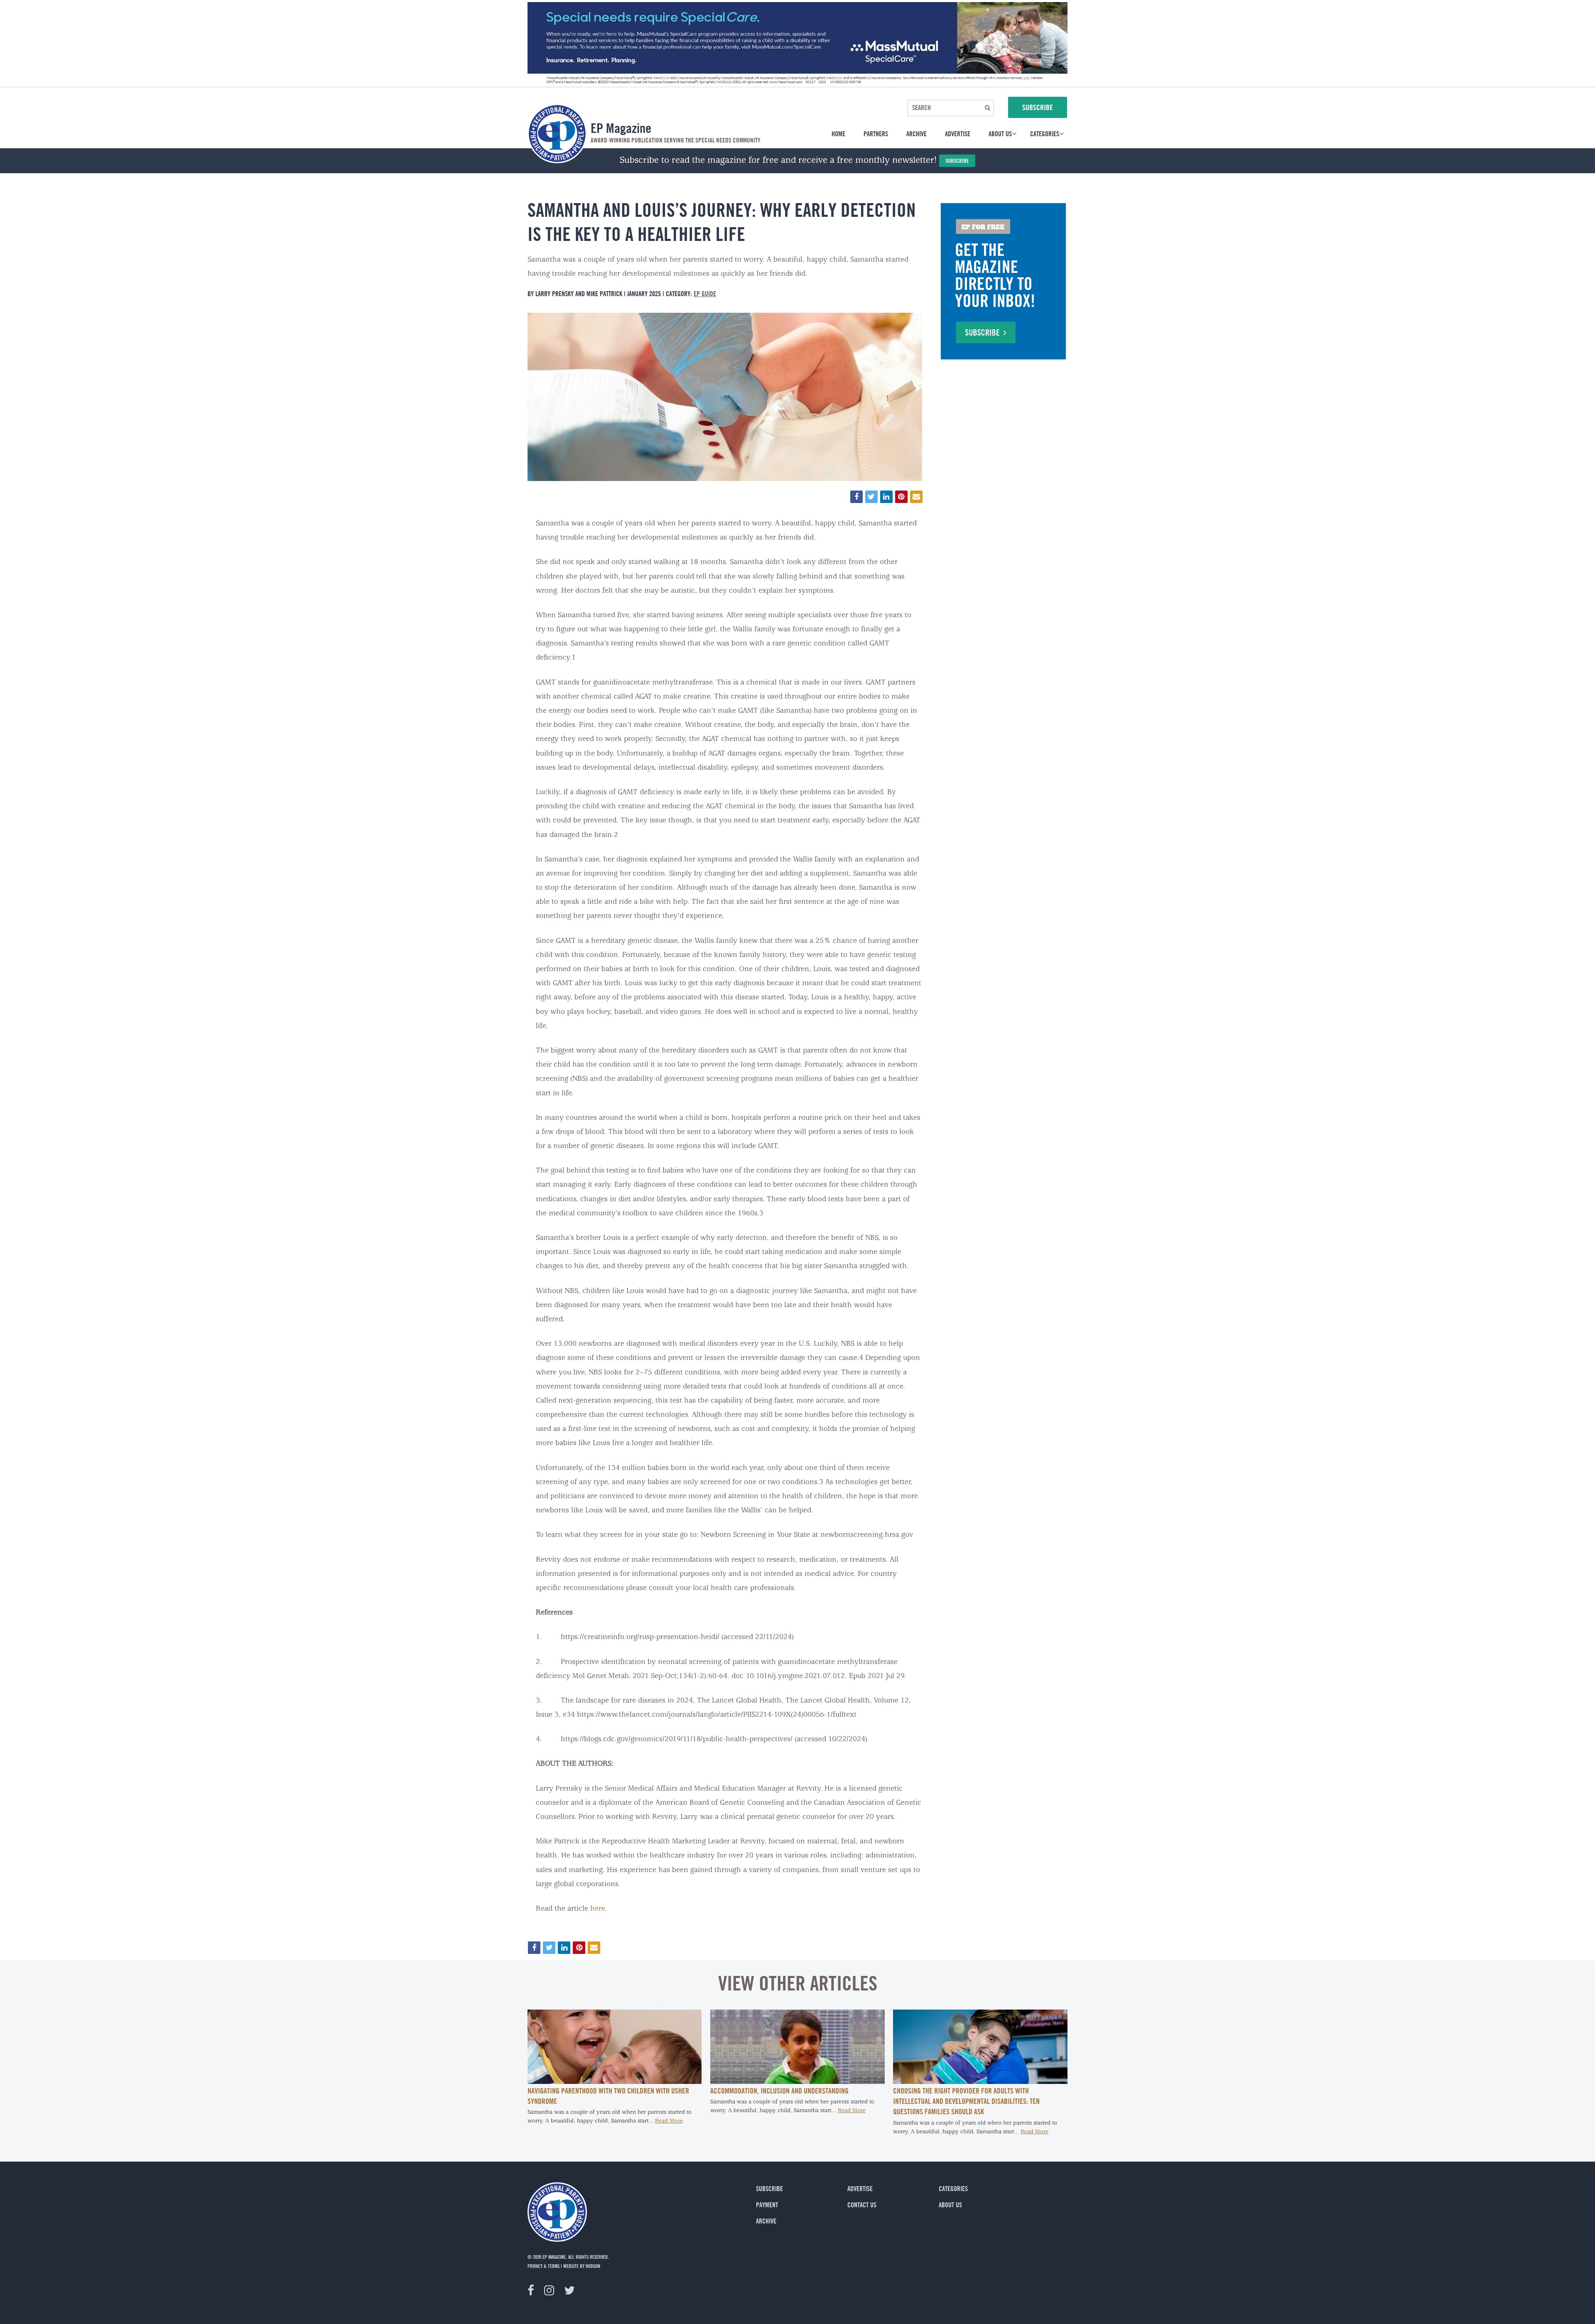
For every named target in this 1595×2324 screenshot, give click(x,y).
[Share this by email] (916, 497)
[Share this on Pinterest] (901, 497)
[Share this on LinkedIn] (886, 497)
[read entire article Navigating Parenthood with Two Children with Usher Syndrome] (615, 2082)
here (598, 1909)
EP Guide (705, 294)
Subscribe (957, 161)
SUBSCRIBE (1038, 107)
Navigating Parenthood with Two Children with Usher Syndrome (608, 2096)
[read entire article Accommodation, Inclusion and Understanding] (797, 2082)
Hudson (593, 2266)
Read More (669, 2121)
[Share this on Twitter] (871, 497)
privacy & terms (544, 2266)
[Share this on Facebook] (856, 497)
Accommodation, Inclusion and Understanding (779, 2091)
